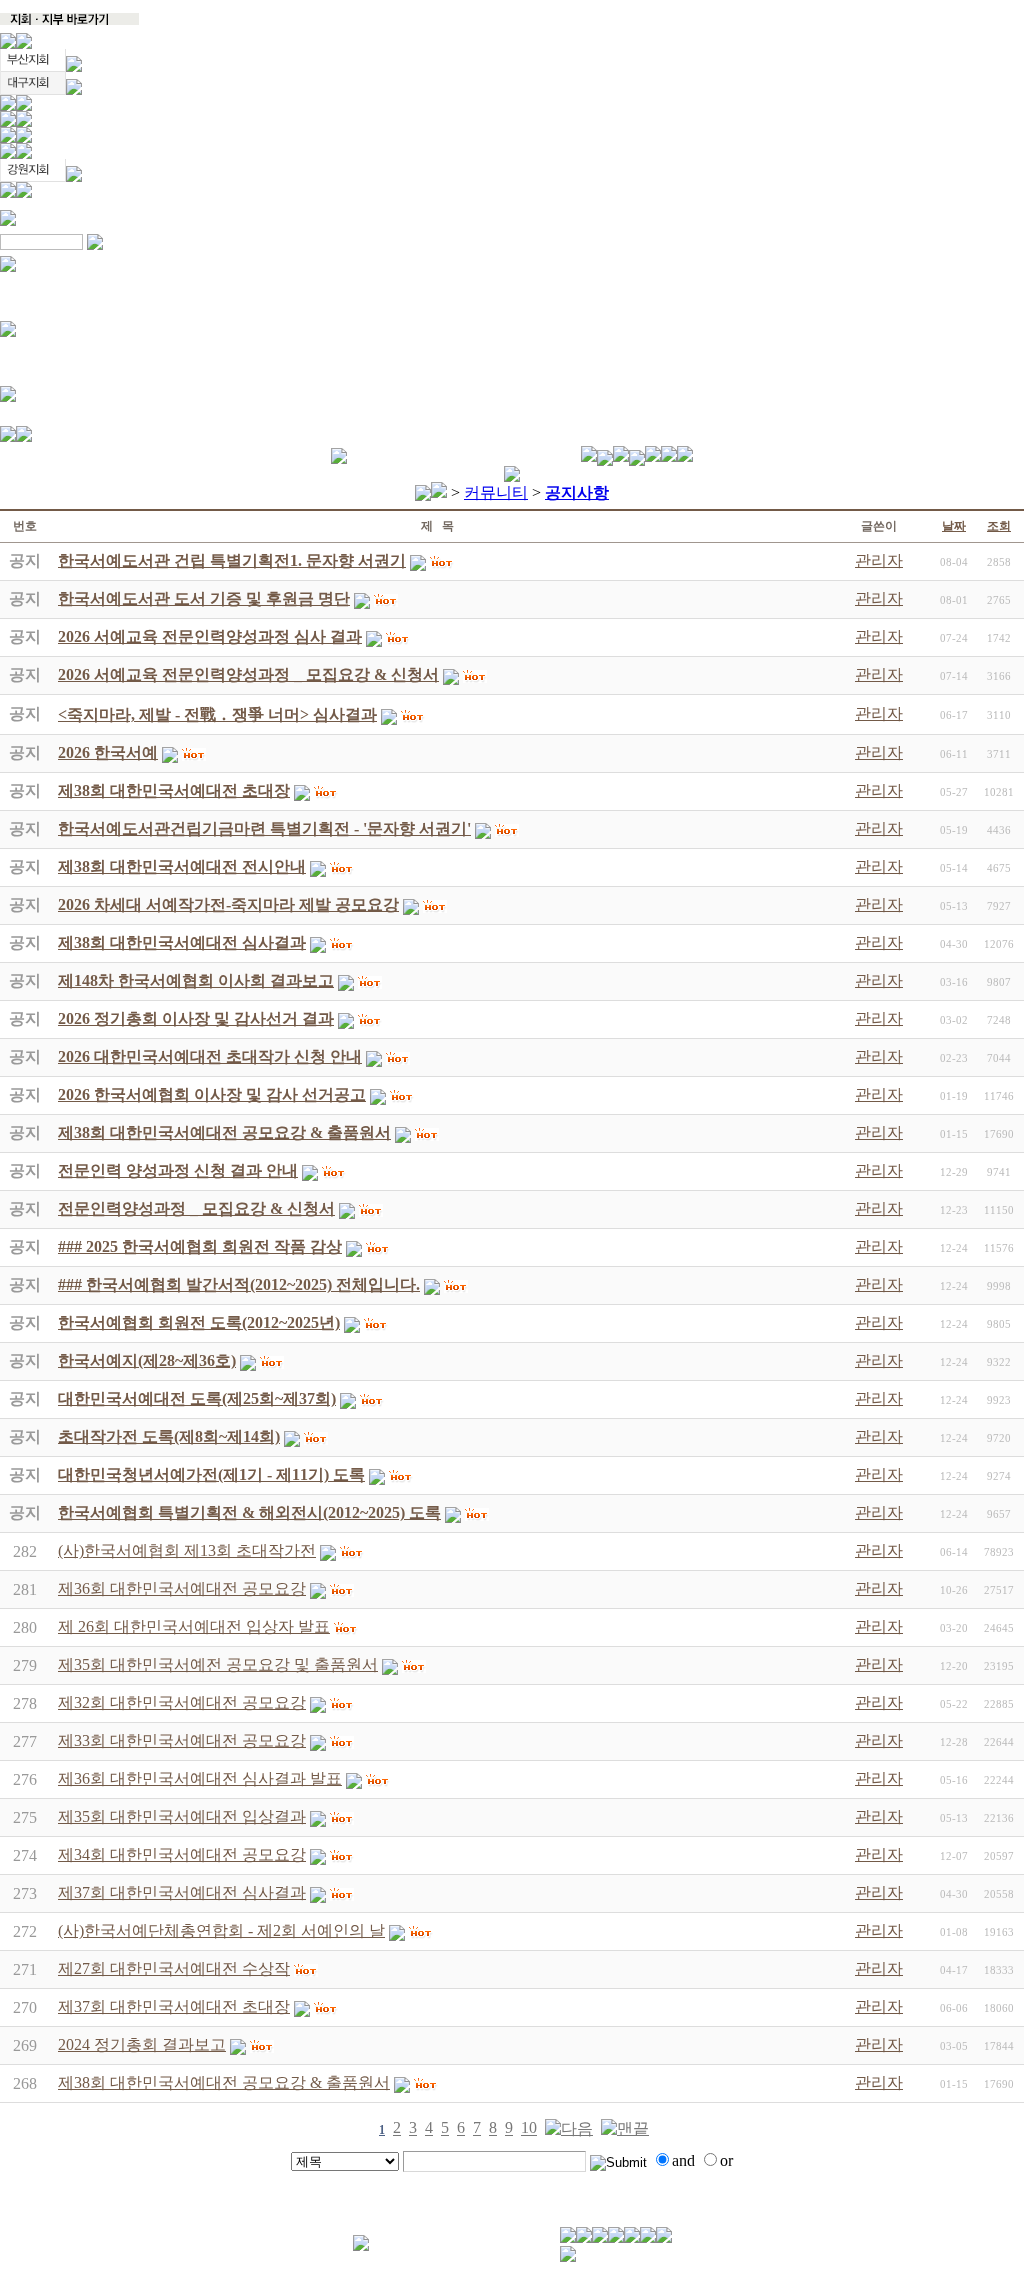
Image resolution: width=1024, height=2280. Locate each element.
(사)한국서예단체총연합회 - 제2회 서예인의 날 (221, 1930)
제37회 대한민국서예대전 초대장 (174, 2006)
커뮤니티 (496, 492)
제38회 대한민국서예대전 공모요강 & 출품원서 (224, 2082)
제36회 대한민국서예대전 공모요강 (182, 1588)
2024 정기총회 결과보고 (142, 2044)
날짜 (954, 526)
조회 (999, 526)
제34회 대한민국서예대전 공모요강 (182, 1854)
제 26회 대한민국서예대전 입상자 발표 (194, 1626)
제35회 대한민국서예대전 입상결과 (182, 1816)
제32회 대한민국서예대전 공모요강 (182, 1702)
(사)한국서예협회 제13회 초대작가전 (187, 1550)
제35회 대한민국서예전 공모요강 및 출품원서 (218, 1664)
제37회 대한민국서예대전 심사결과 (182, 1892)
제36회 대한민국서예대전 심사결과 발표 (200, 1778)
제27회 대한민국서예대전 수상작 (174, 1968)
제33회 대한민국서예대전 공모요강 (182, 1740)
